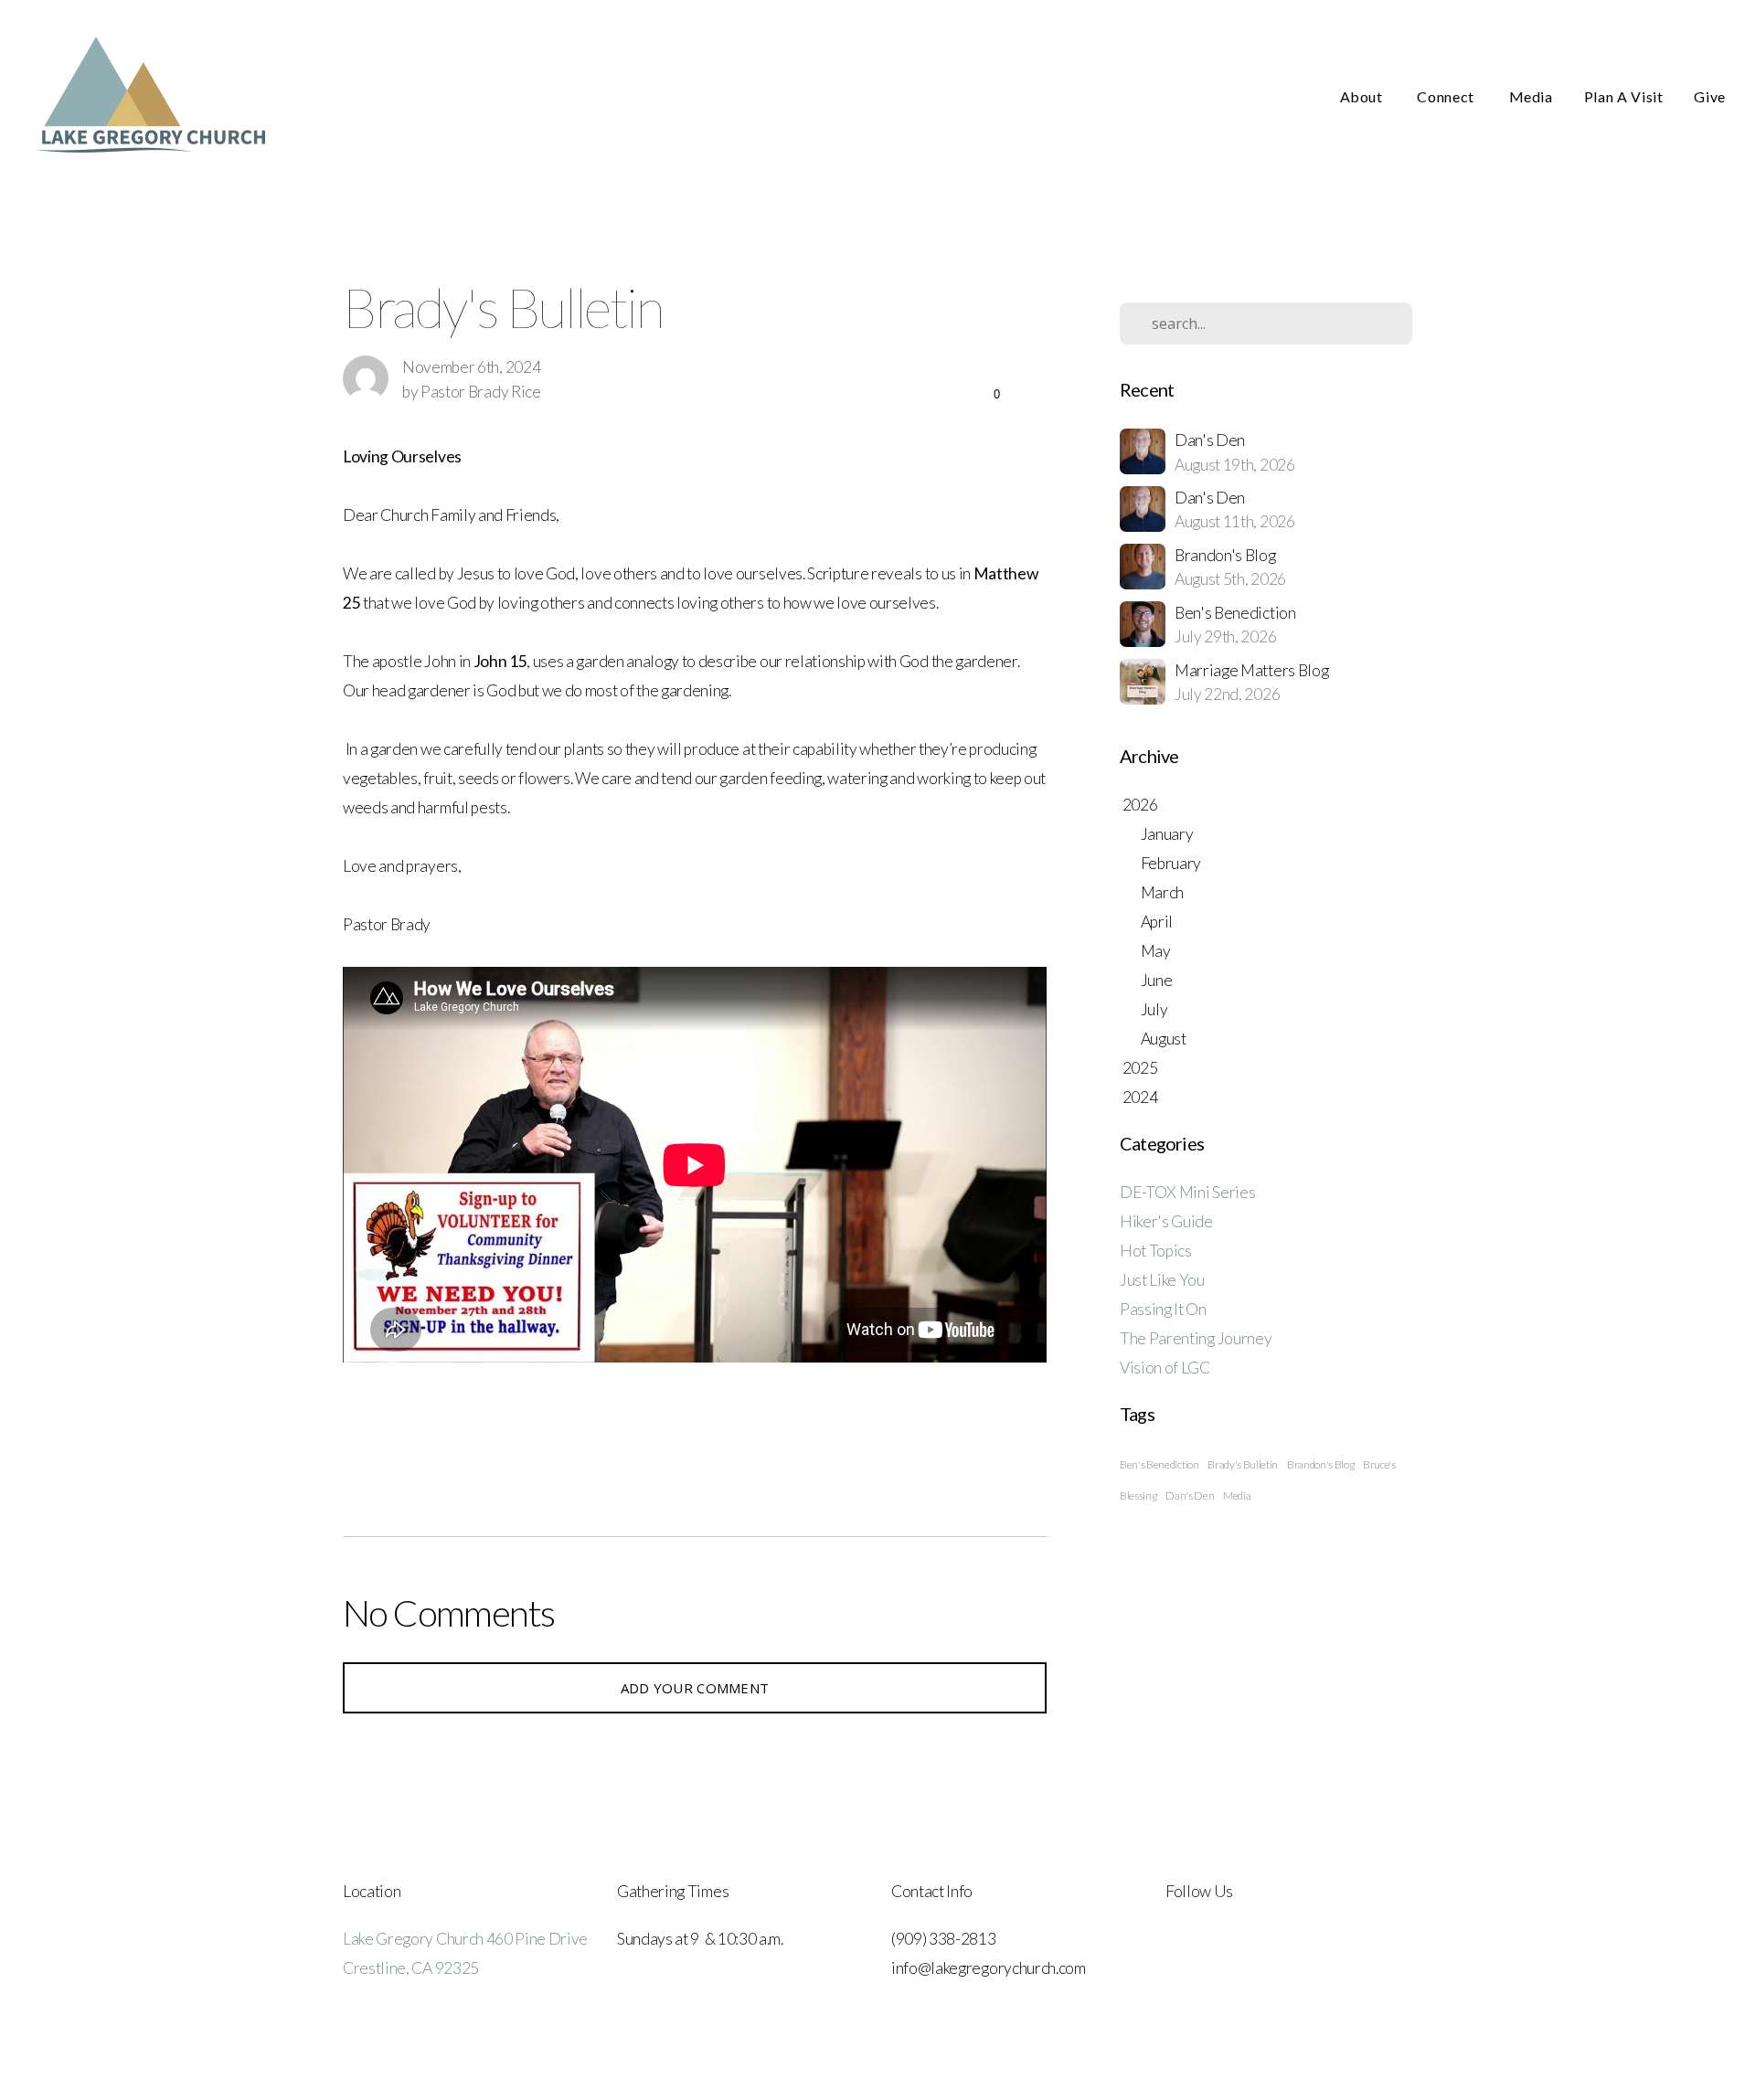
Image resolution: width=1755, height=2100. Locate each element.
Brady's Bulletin (1243, 1464)
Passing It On (1163, 1309)
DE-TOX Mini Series (1187, 1192)
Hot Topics (1156, 1251)
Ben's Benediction (1159, 1464)
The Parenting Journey (1196, 1338)
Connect (1447, 96)
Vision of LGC (1165, 1368)
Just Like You (1162, 1280)
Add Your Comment (695, 1688)
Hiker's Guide (1166, 1221)
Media (1531, 96)
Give (1710, 96)
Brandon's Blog (1321, 1464)
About (1363, 96)
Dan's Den (1190, 1495)
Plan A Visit (1624, 96)
